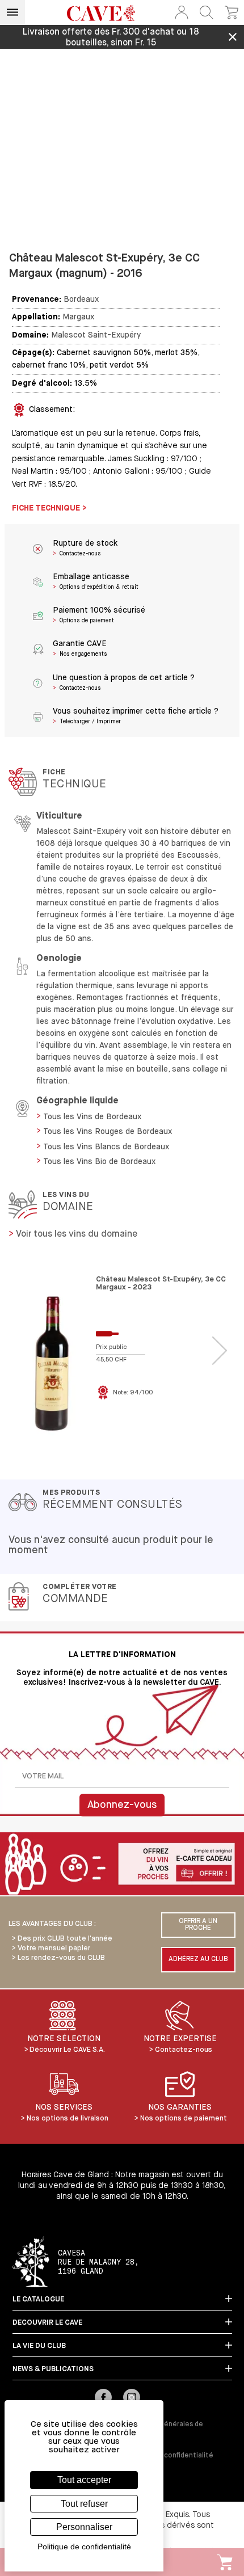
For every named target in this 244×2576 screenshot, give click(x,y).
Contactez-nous (184, 2050)
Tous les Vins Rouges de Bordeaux (108, 1132)
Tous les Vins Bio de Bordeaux (99, 1162)
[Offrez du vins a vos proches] (122, 1865)
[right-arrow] (220, 1351)
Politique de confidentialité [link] (84, 2547)
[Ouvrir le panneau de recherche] (207, 12)
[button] (182, 12)
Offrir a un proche (198, 1925)
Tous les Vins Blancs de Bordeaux (106, 1147)
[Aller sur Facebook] (103, 2398)
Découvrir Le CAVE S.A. (67, 2050)
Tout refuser (84, 2504)
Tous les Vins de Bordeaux (92, 1117)
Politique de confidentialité (168, 2456)
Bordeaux (81, 300)
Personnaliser (84, 2527)
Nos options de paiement (184, 2118)
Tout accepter (84, 2480)
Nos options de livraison (68, 2118)
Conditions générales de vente (163, 2429)
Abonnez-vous (122, 1805)
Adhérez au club (198, 1959)
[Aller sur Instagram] (132, 2398)
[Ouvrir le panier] (232, 12)
